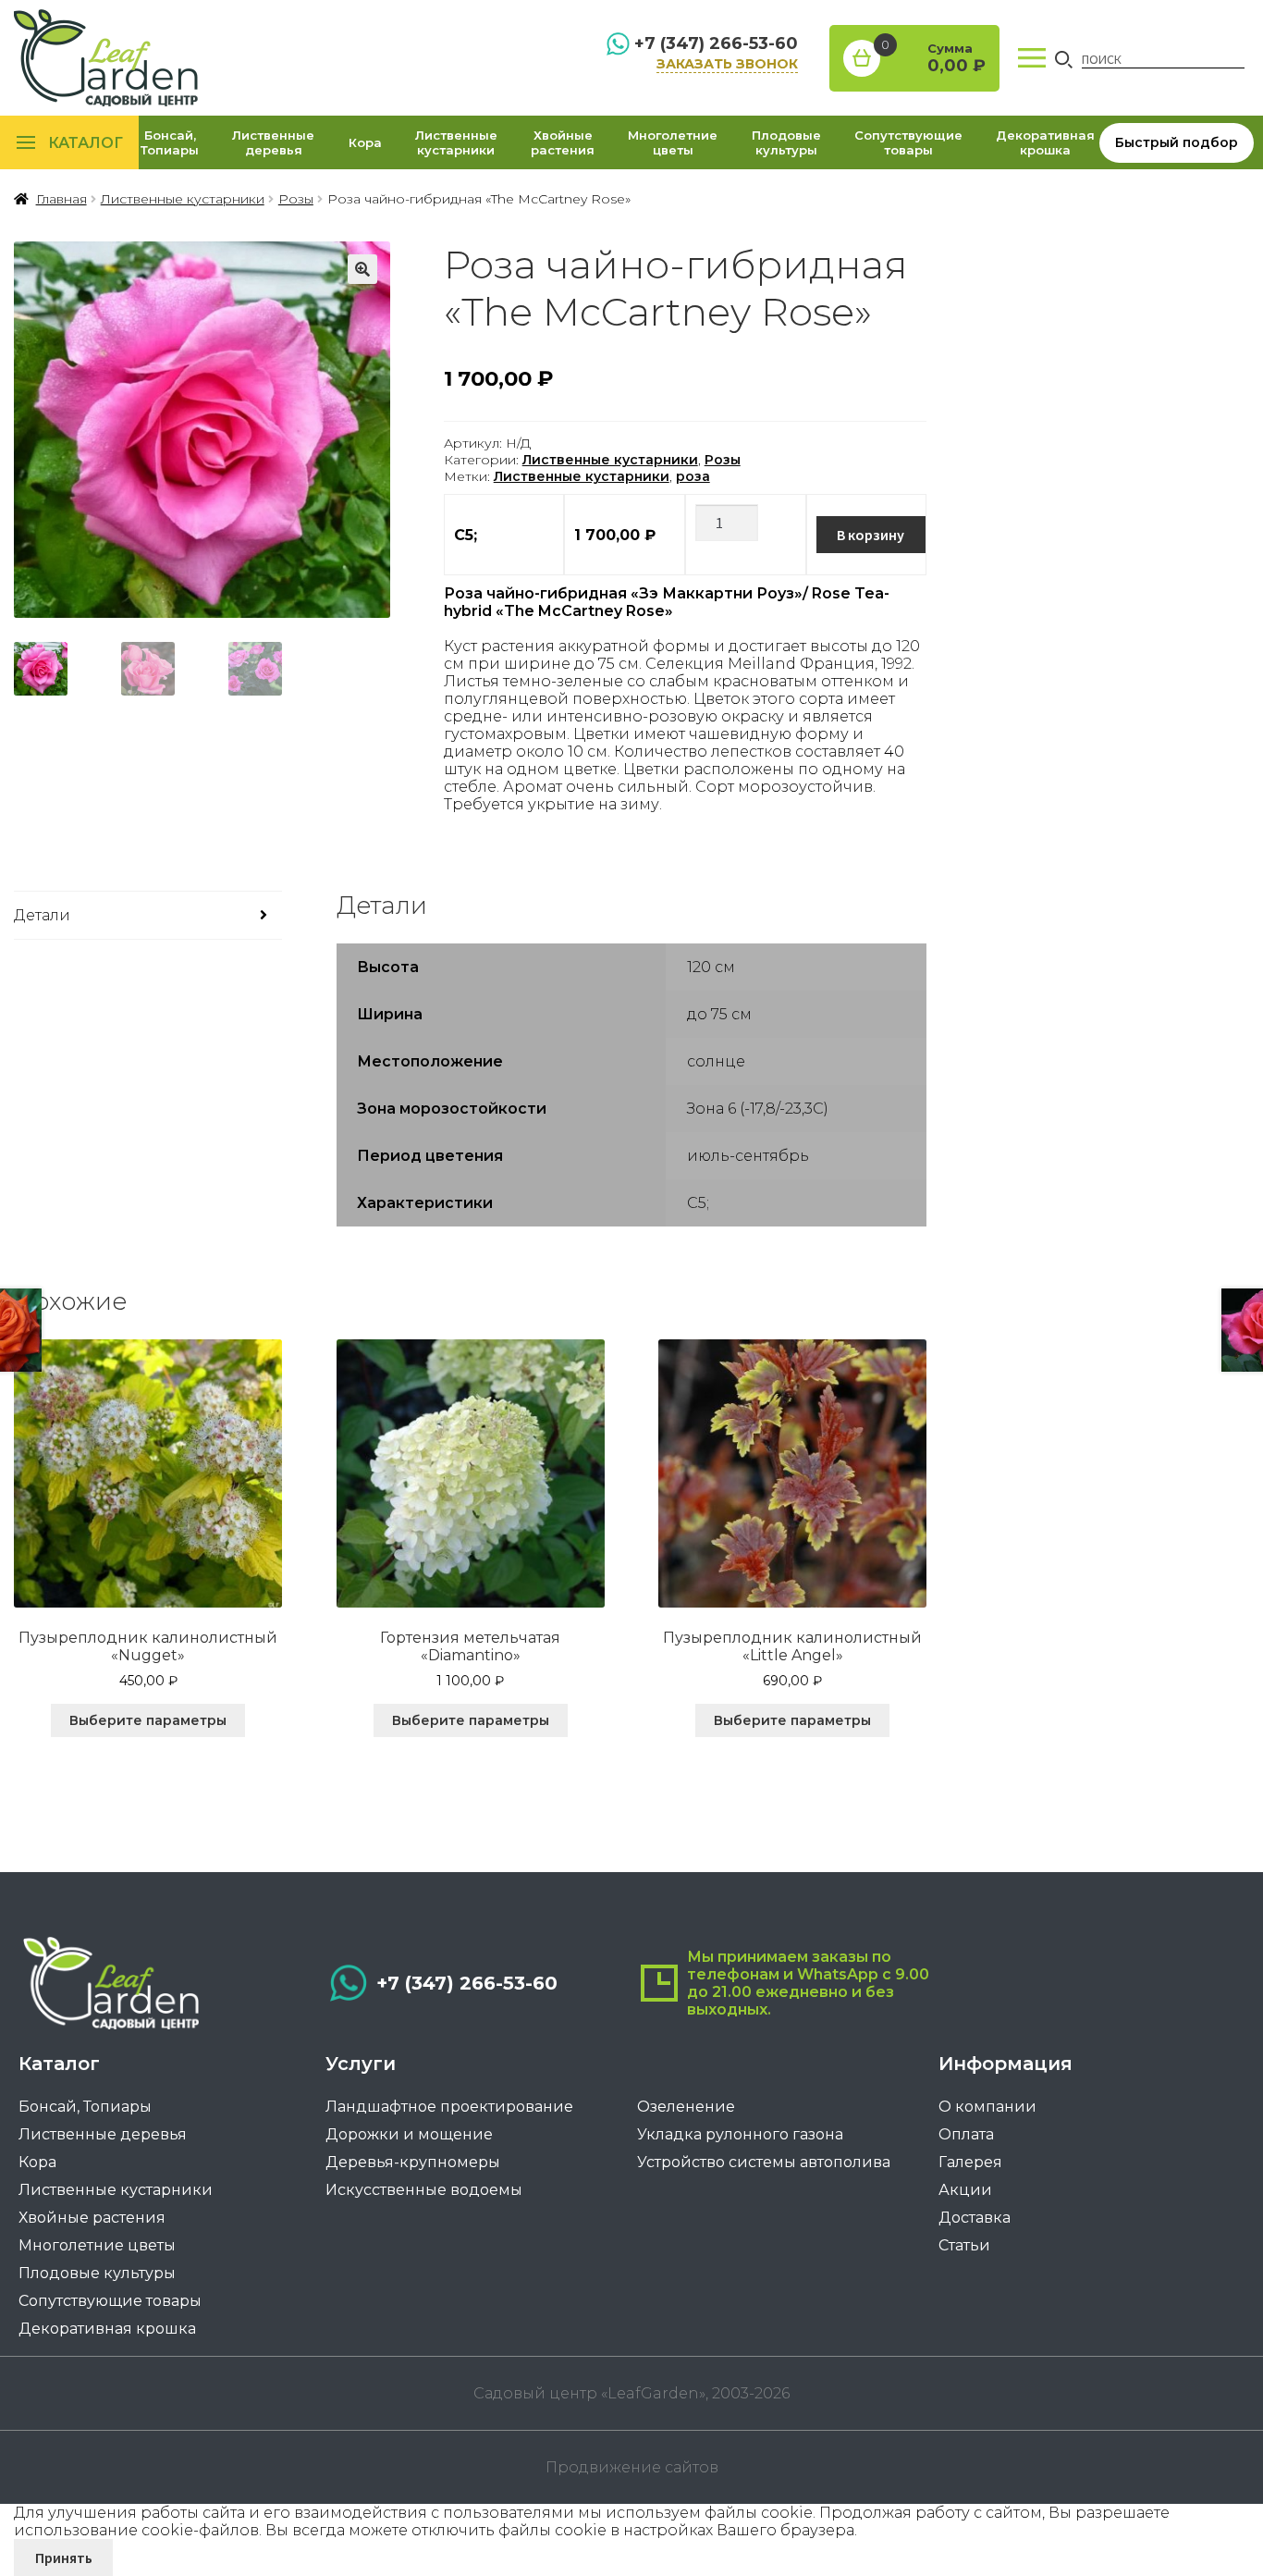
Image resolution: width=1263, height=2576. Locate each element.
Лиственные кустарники (456, 142)
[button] (362, 269)
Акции (965, 2190)
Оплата (966, 2134)
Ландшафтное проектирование (449, 2107)
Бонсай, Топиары (170, 142)
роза (693, 476)
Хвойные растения (563, 142)
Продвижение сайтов (632, 2467)
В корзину (871, 535)
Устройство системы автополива (764, 2162)
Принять (64, 2558)
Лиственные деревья (273, 142)
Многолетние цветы (673, 142)
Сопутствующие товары (908, 142)
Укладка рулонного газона (740, 2134)
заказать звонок (727, 64)
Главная (61, 199)
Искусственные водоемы (424, 2190)
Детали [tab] (42, 915)
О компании (987, 2107)
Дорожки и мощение (409, 2134)
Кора (365, 142)
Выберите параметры (148, 1720)
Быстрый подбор (1177, 142)
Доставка (975, 2218)
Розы (296, 199)
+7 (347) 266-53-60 (716, 43)
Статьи (964, 2245)
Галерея (970, 2162)
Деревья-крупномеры (413, 2162)
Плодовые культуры (786, 142)
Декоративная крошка (1045, 142)
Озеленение (686, 2107)
